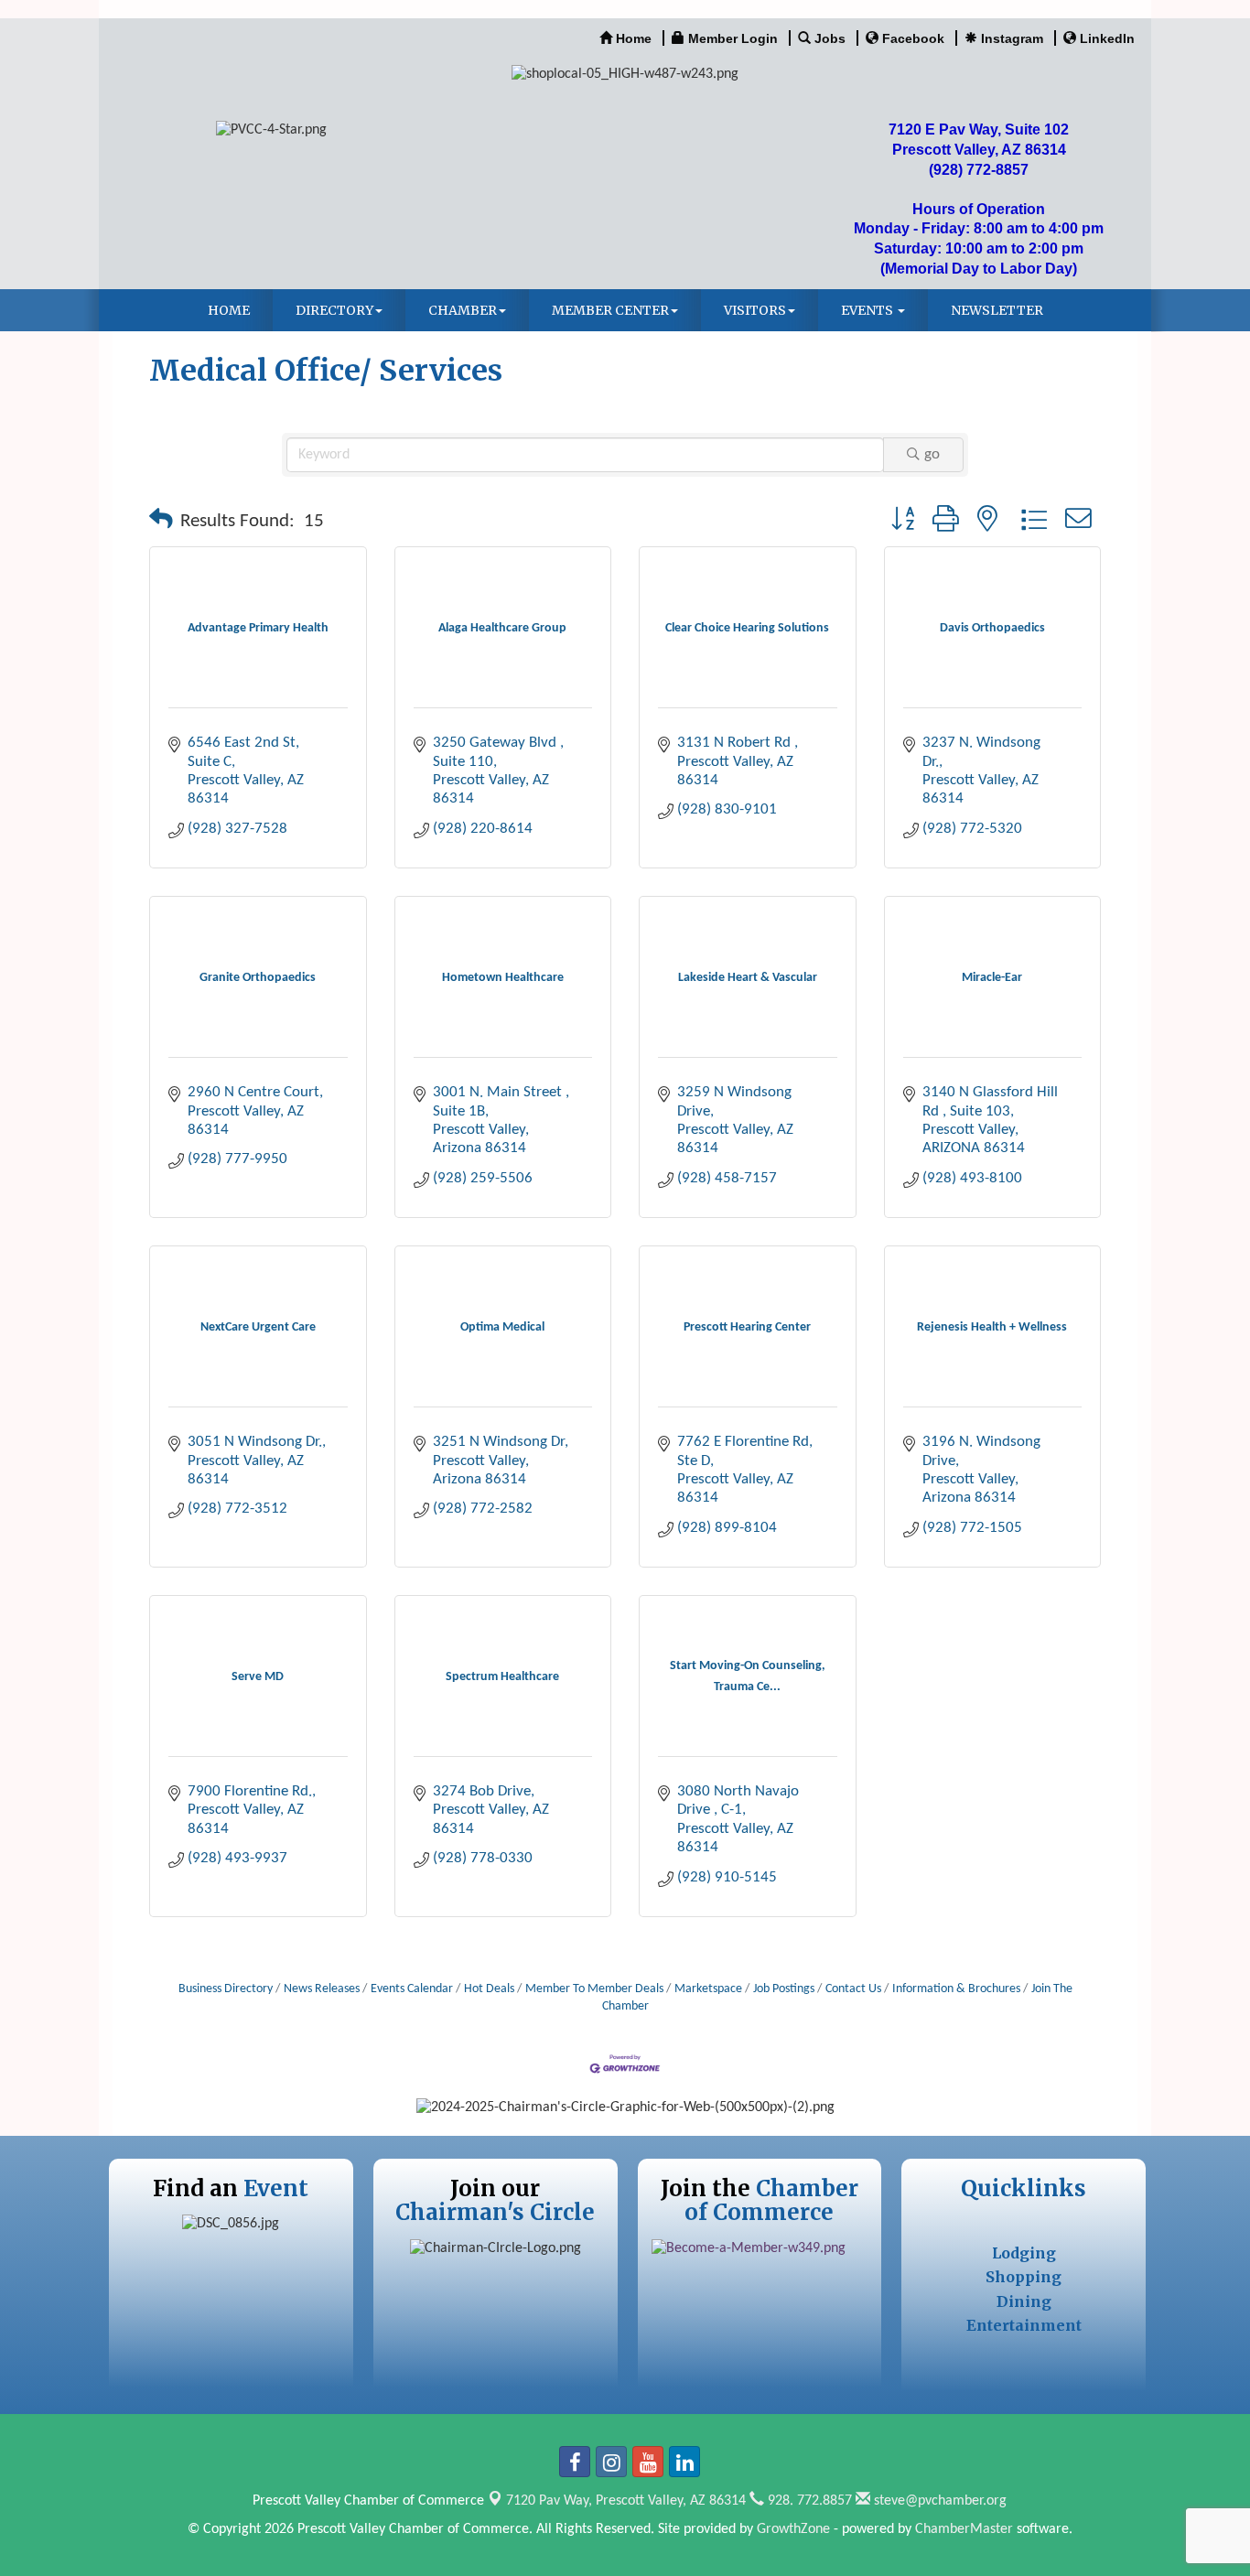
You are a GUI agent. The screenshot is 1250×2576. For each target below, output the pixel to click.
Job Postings (784, 1989)
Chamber (463, 310)
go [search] (932, 454)
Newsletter (997, 310)
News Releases (322, 1989)
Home (229, 310)
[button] (161, 522)
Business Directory (226, 1989)
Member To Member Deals (594, 1989)
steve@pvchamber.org (938, 2501)
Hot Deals (489, 1989)
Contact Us (853, 1989)
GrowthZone (793, 2529)
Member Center (610, 310)
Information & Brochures (956, 1989)
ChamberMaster (964, 2529)
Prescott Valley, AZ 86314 (626, 2501)
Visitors (755, 310)
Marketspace (708, 1989)
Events (868, 310)
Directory (334, 310)
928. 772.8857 (808, 2501)
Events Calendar (412, 1989)
